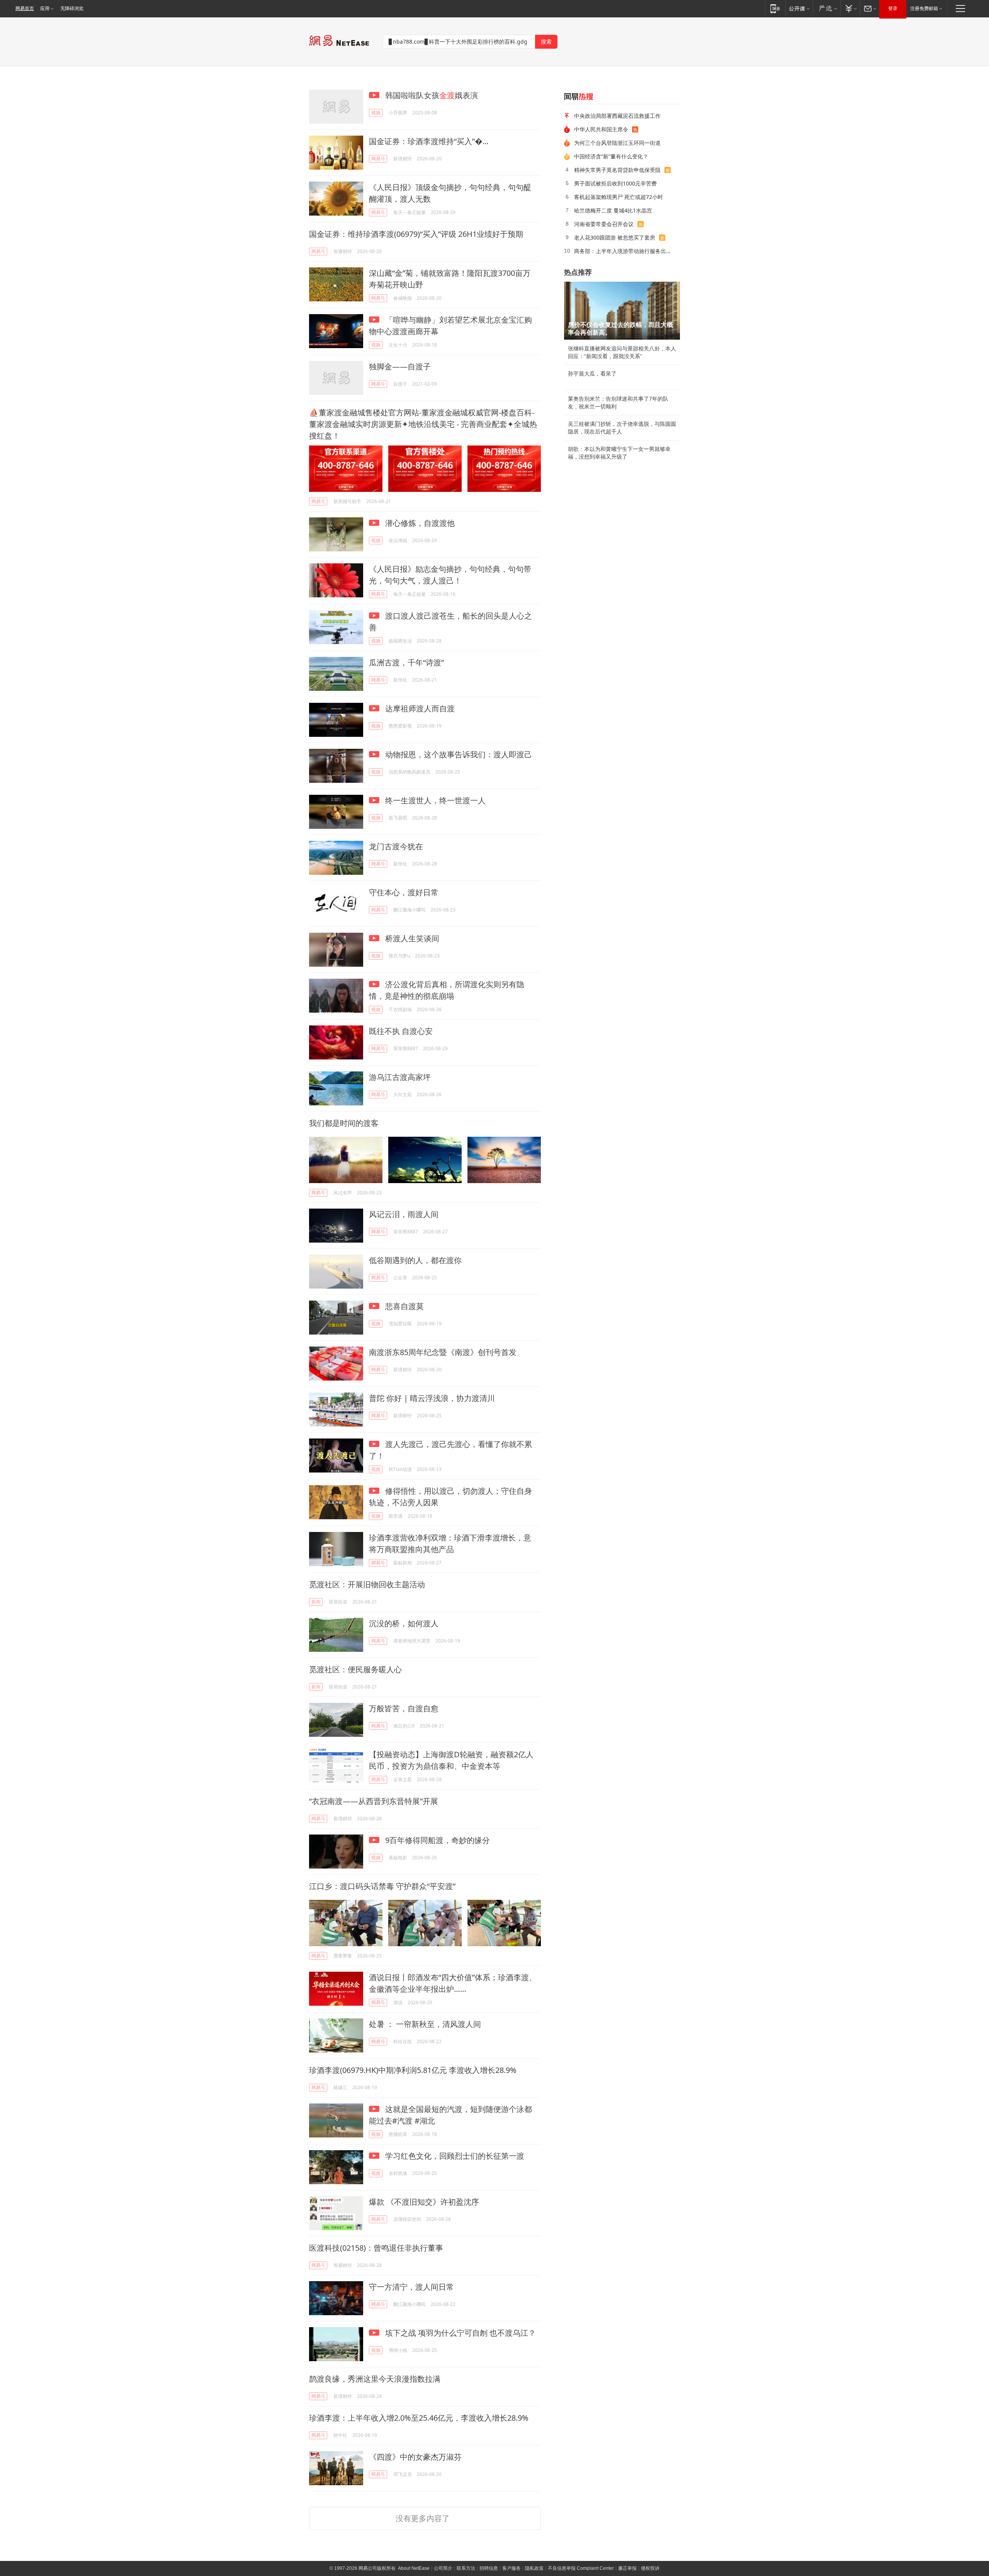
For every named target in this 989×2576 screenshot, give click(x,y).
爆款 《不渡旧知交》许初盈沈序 (424, 2202)
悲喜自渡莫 (404, 1306)
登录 (893, 9)
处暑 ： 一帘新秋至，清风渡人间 (425, 2024)
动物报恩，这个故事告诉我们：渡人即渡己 (458, 754)
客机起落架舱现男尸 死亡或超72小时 (619, 197)
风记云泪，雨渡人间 (404, 1214)
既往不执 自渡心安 (401, 1031)
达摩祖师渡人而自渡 (419, 708)
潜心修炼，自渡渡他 (419, 523)
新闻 (316, 1602)
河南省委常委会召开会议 (604, 224)
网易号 (378, 159)
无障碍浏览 (72, 9)
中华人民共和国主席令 (601, 129)
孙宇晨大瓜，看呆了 (592, 374)
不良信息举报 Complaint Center (581, 2568)
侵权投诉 (650, 2568)
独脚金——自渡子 (400, 366)
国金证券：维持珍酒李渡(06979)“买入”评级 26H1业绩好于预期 (416, 234)
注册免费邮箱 (924, 9)
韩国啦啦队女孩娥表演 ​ (432, 95)
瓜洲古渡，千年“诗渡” (406, 662)
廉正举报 (627, 2568)
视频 (376, 113)
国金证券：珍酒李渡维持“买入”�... (429, 141)
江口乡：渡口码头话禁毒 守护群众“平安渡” (382, 1886)
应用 (45, 9)
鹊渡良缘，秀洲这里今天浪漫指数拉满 (375, 2379)
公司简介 (443, 2568)
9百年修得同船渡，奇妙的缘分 (437, 1840)
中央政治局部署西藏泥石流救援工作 (617, 116)
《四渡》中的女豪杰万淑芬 (415, 2457)
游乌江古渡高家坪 (400, 1077)
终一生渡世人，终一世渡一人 (434, 800)
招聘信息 (489, 2568)
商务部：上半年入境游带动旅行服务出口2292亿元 (624, 251)
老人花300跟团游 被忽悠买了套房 (615, 237)
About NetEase (414, 2568)
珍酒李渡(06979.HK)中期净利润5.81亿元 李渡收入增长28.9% (413, 2070)
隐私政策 (534, 2568)
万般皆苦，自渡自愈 (404, 1708)
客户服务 (511, 2568)
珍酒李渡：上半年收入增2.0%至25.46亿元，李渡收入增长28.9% (419, 2418)
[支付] (850, 8)
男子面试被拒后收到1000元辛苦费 (615, 183)
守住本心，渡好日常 (404, 892)
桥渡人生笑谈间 (411, 938)
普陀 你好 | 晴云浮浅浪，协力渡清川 (432, 1398)
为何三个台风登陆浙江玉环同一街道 (617, 143)
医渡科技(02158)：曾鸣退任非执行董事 (376, 2248)
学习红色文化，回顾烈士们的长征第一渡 (454, 2156)
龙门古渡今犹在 (396, 846)
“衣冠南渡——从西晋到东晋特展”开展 (374, 1801)
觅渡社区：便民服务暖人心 (355, 1669)
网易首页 (25, 9)
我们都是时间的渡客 (344, 1123)
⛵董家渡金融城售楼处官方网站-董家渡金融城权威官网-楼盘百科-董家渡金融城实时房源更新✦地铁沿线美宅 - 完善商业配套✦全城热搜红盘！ (423, 424)
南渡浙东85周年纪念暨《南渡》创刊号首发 (443, 1352)
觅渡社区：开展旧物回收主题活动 (367, 1584)
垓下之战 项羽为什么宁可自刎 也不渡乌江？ (460, 2333)
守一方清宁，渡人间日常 (411, 2287)
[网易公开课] (799, 8)
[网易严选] (827, 8)
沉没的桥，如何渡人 (404, 1623)
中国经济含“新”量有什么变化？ (611, 156)
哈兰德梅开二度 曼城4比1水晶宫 (613, 210)
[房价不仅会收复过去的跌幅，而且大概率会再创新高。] (622, 311)
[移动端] (775, 8)
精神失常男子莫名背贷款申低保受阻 (617, 170)
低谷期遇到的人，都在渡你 (415, 1260)
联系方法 (466, 2568)
